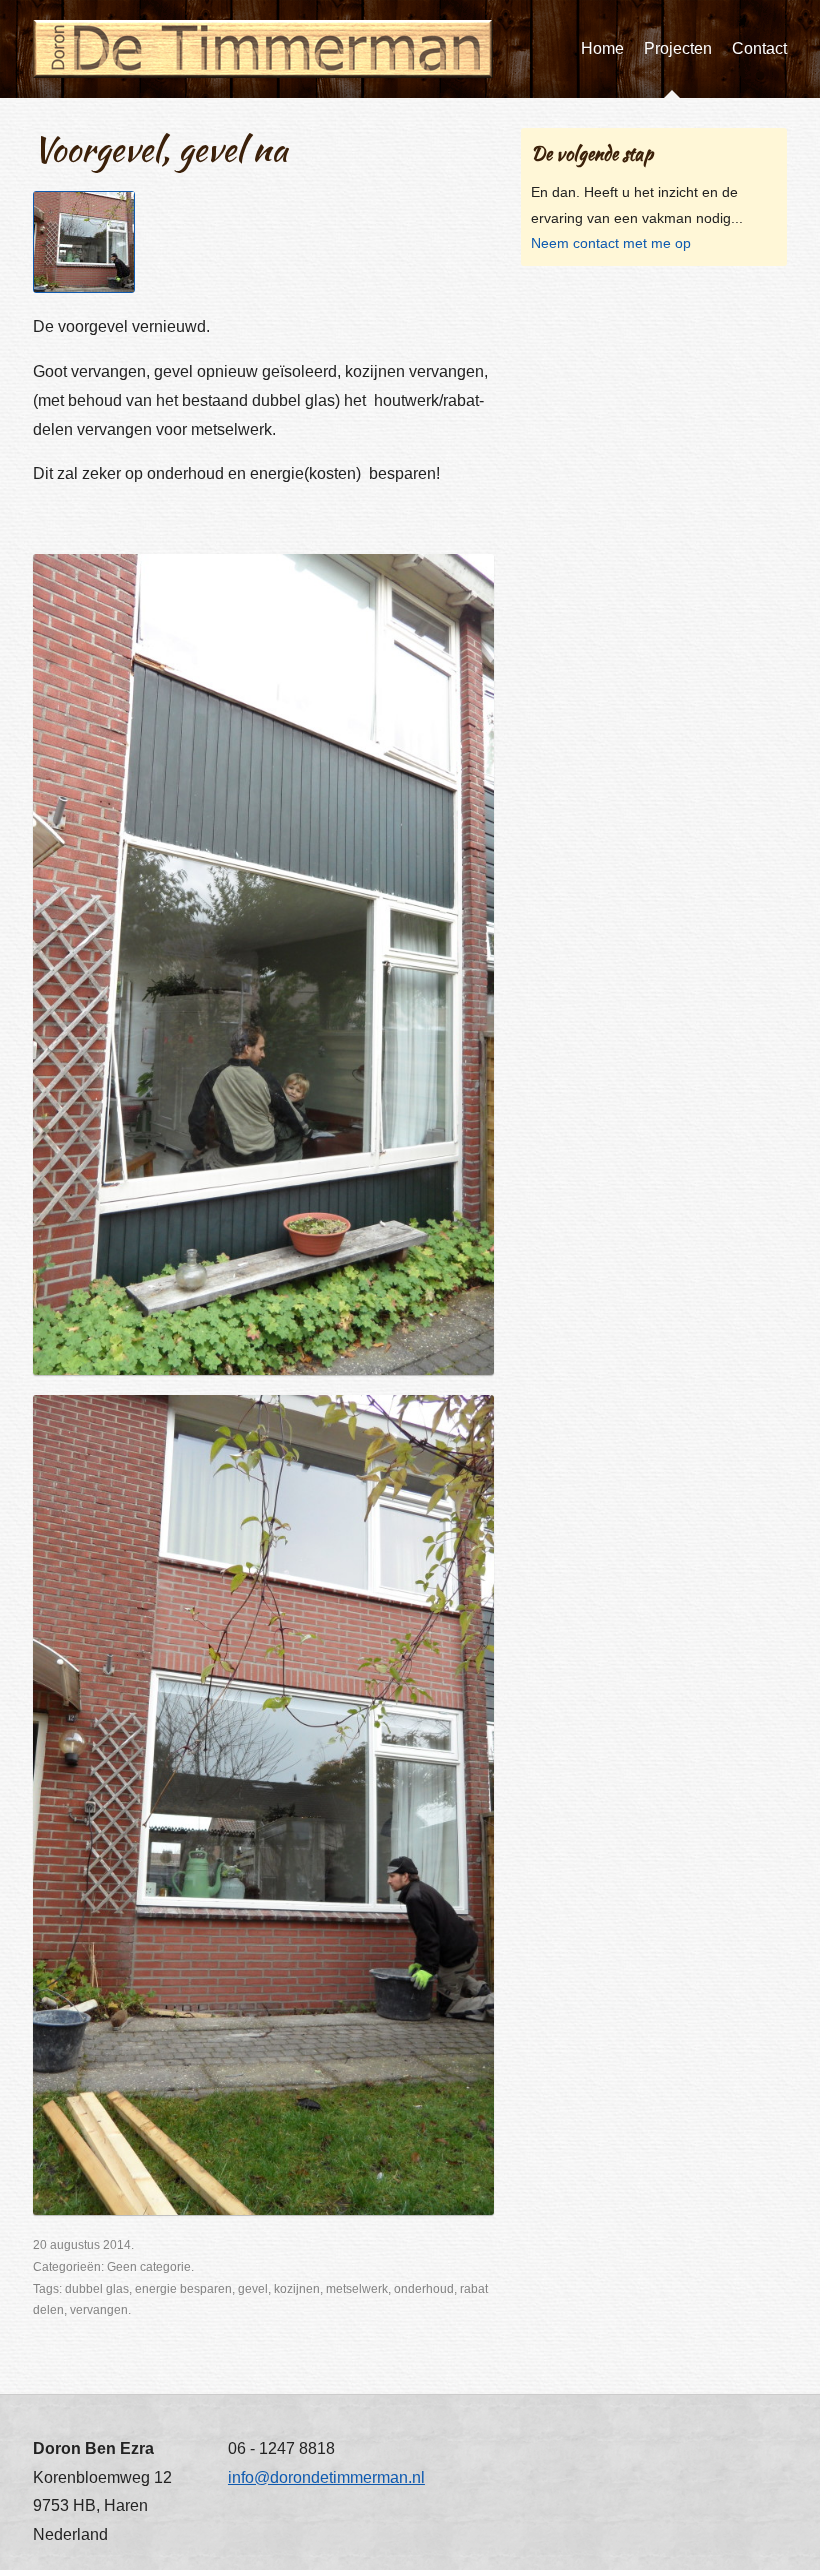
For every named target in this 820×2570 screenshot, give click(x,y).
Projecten (678, 48)
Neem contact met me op (611, 243)
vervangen (99, 2310)
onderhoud (424, 2289)
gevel (253, 2289)
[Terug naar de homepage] (263, 49)
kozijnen (297, 2289)
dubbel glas (97, 2289)
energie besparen (183, 2289)
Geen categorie (149, 2267)
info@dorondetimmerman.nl (326, 2477)
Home (602, 48)
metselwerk (357, 2289)
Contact (759, 48)
